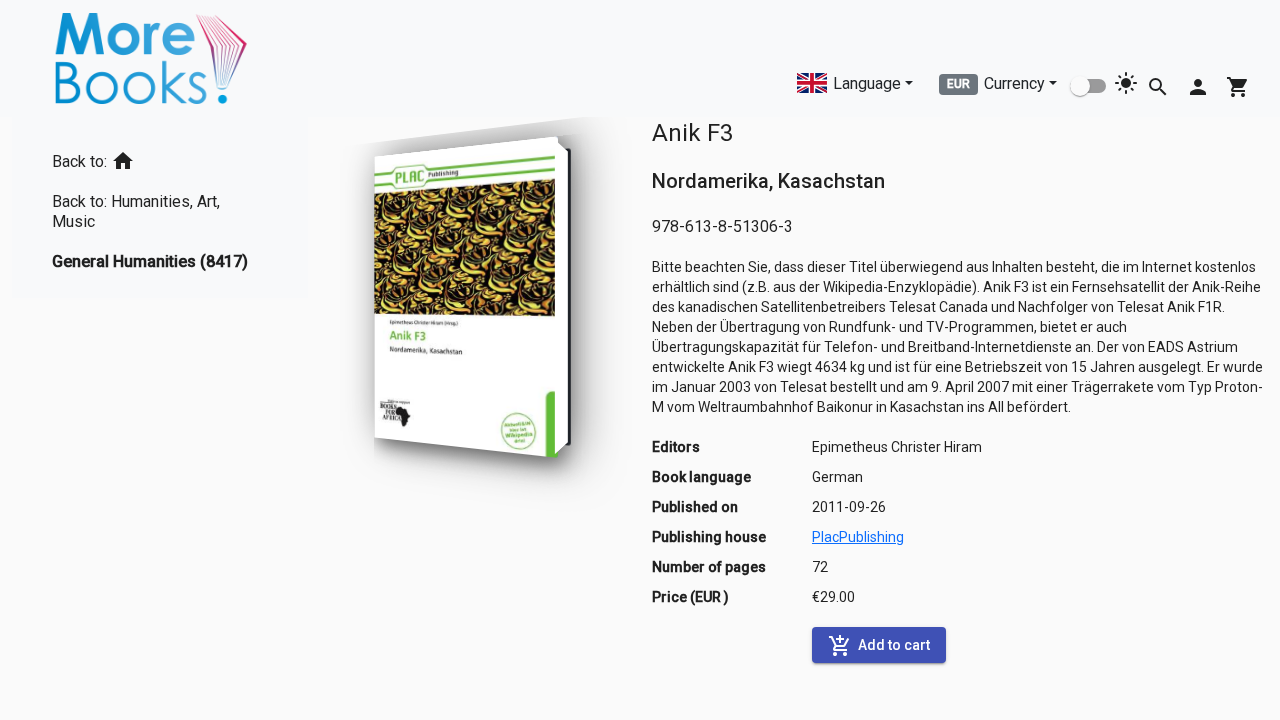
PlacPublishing (858, 537)
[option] (160, 157)
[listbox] (160, 207)
